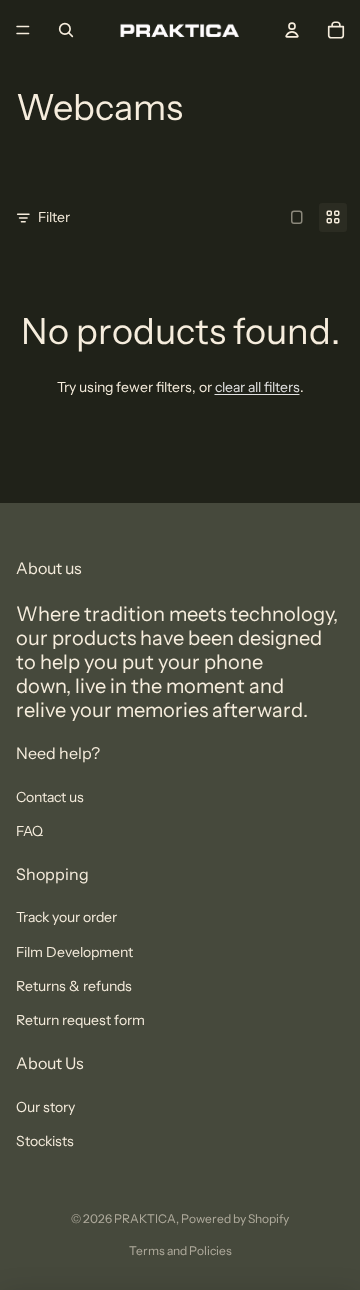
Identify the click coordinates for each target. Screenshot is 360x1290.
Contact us (50, 797)
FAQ (29, 831)
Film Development (74, 952)
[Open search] (66, 30)
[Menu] (23, 30)
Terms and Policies (180, 1250)
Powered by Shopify (235, 1218)
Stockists (45, 1141)
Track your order (66, 917)
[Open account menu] (292, 30)
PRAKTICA (145, 1218)
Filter (54, 217)
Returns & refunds (74, 986)
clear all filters (257, 387)
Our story (45, 1107)
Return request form (80, 1020)
